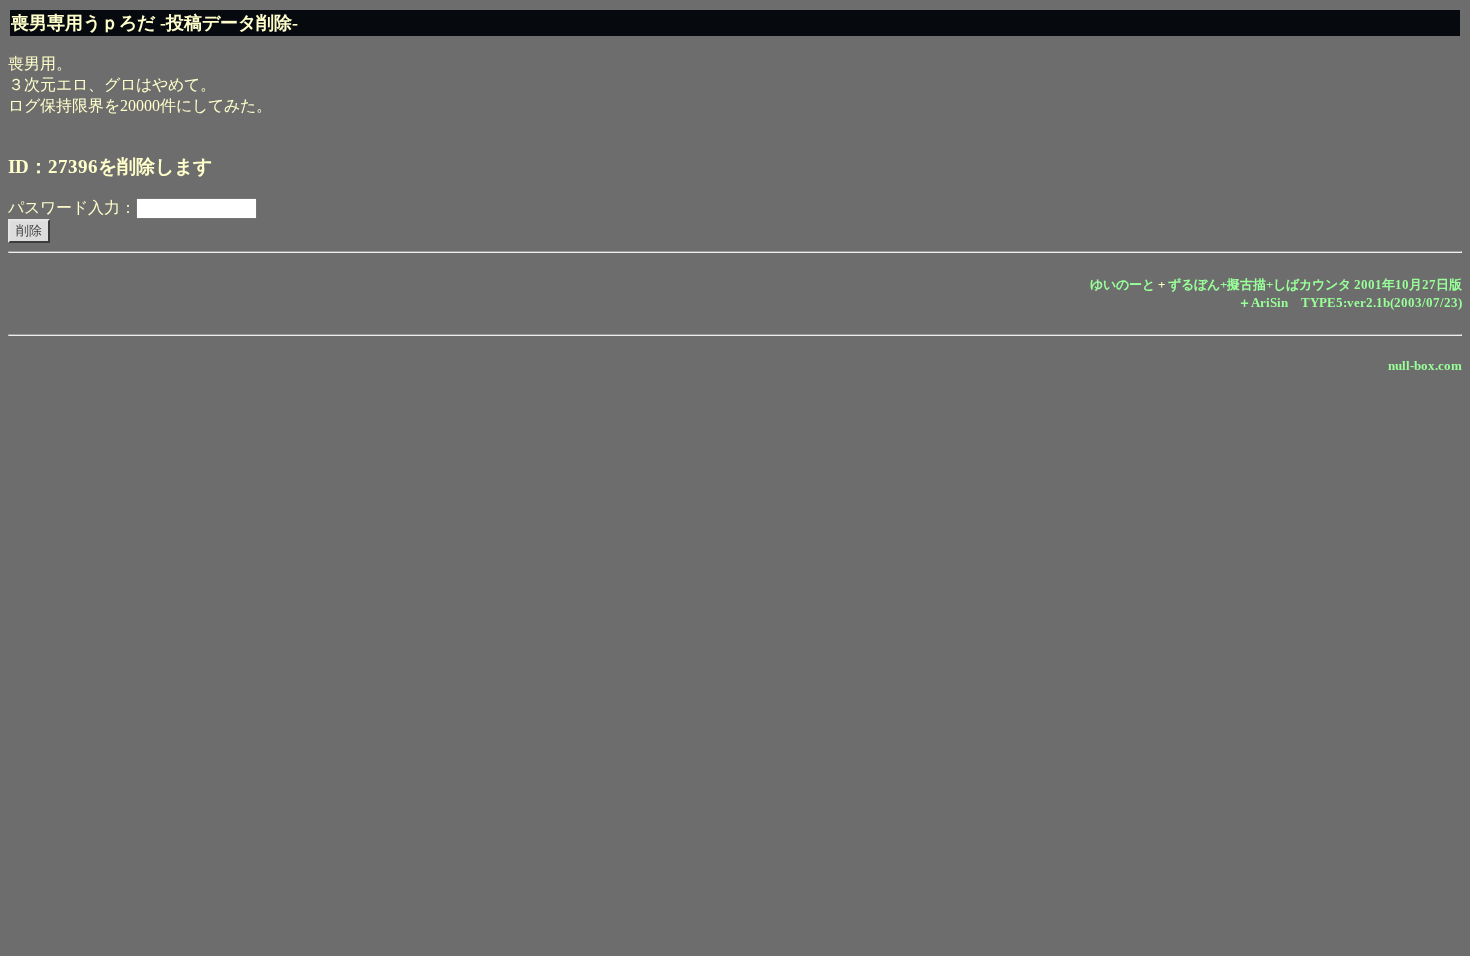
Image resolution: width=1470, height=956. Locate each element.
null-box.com (1425, 365)
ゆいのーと (1122, 284)
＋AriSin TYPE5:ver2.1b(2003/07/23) (1350, 302)
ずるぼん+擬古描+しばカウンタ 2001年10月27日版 (1315, 284)
